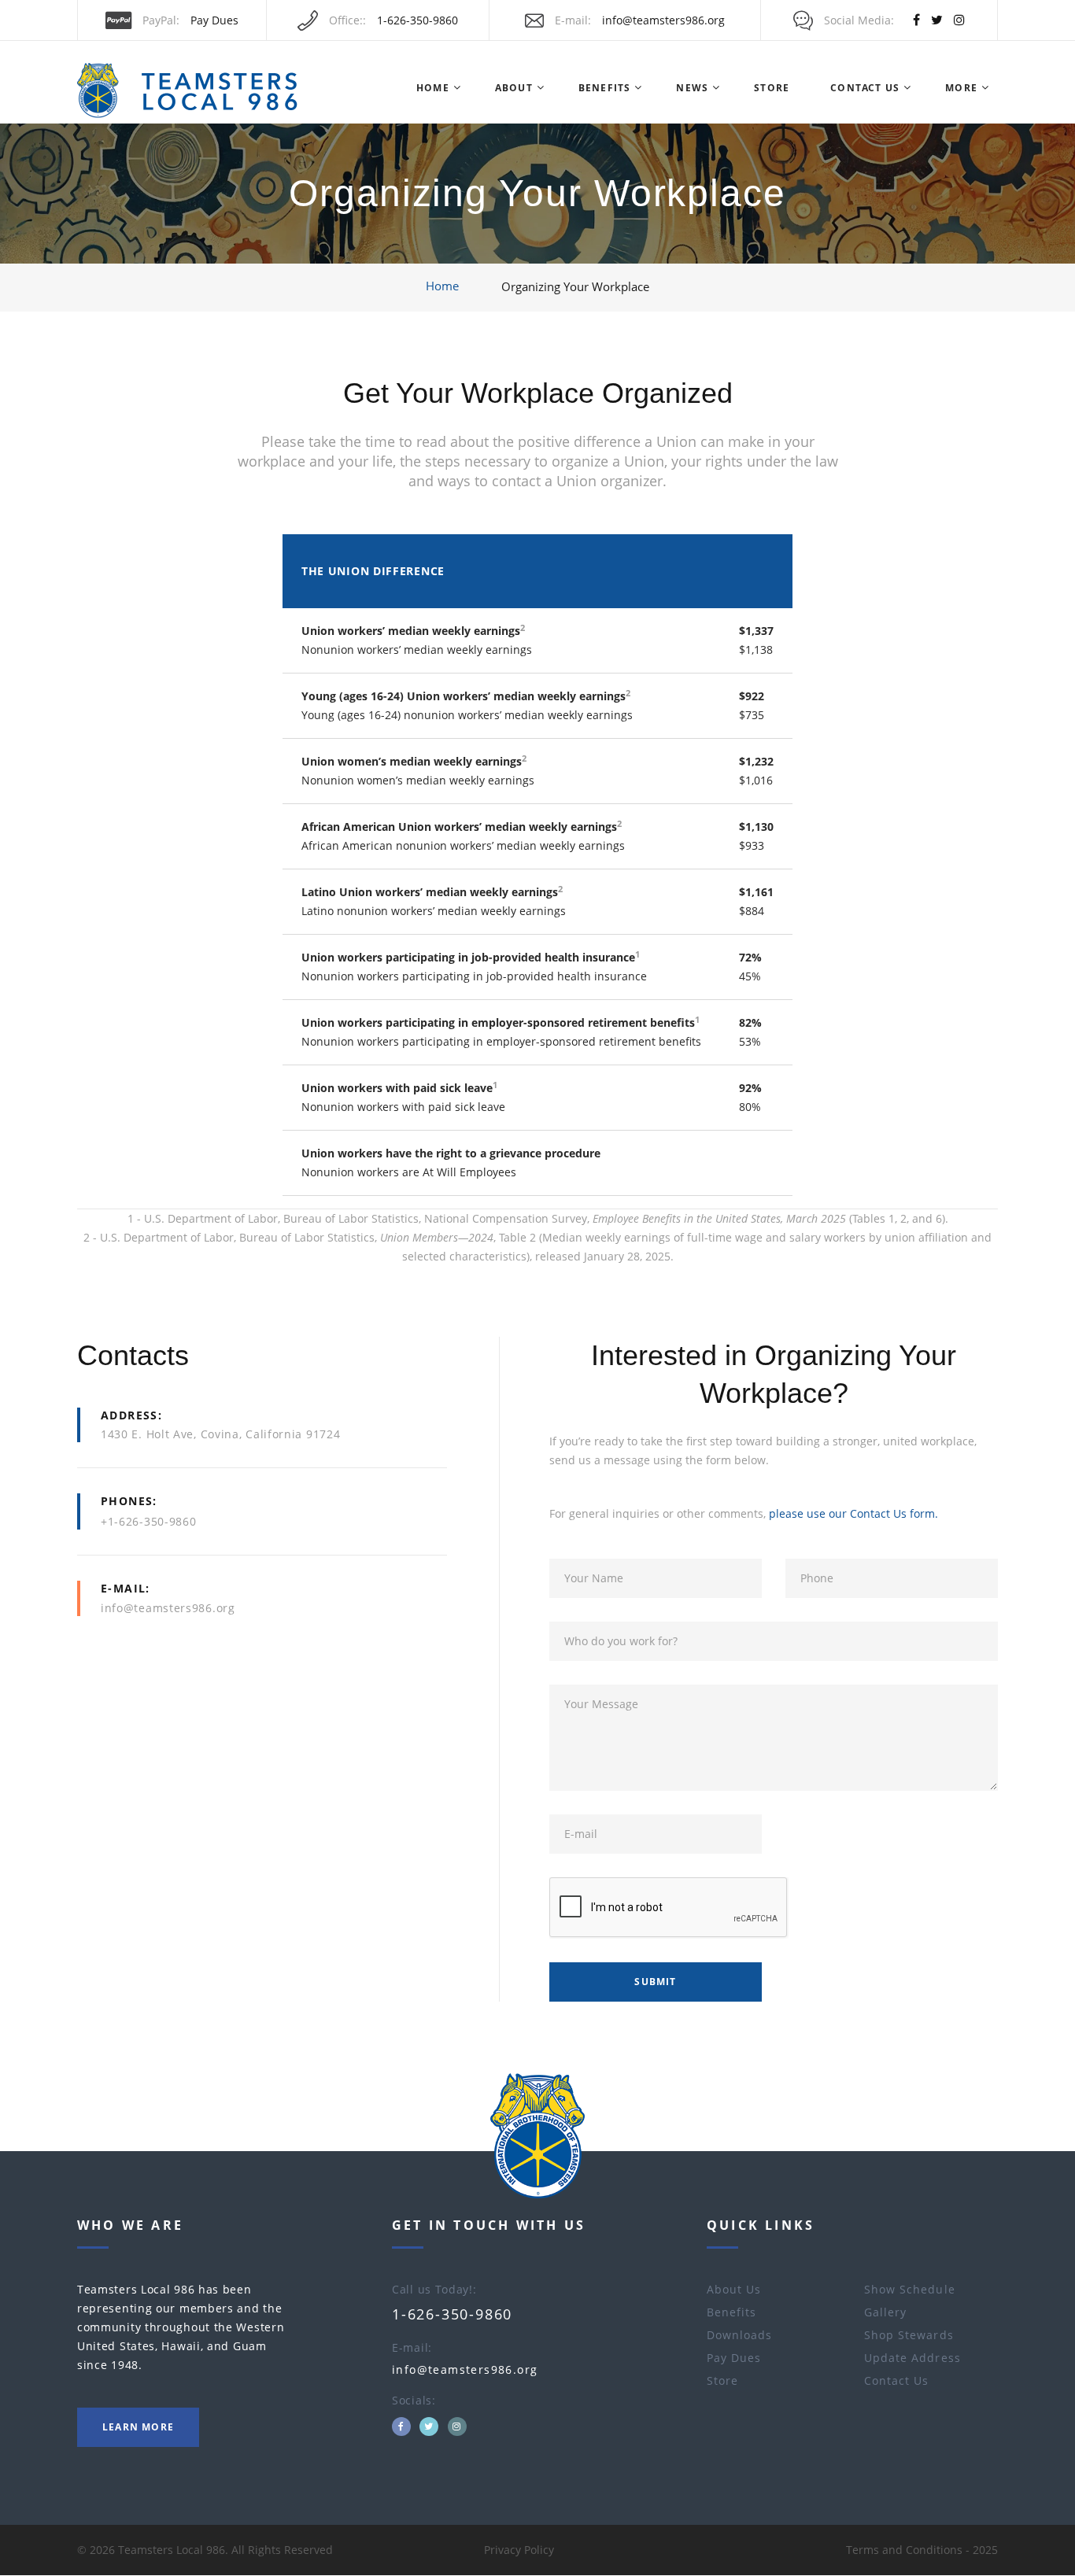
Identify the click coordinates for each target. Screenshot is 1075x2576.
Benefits (605, 88)
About (514, 88)
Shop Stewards (909, 2335)
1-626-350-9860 (417, 20)
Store (772, 88)
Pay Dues (214, 20)
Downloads (739, 2335)
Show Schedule (910, 2289)
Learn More (138, 2427)
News (692, 88)
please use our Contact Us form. (853, 1513)
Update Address (912, 2358)
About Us (734, 2289)
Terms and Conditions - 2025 (922, 2550)
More (961, 88)
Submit (655, 1982)
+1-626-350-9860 (149, 1521)
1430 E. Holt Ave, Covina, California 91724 (220, 1434)
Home (433, 88)
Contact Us (865, 88)
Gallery (885, 2312)
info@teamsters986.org (663, 20)
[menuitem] (432, 88)
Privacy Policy (519, 2550)
